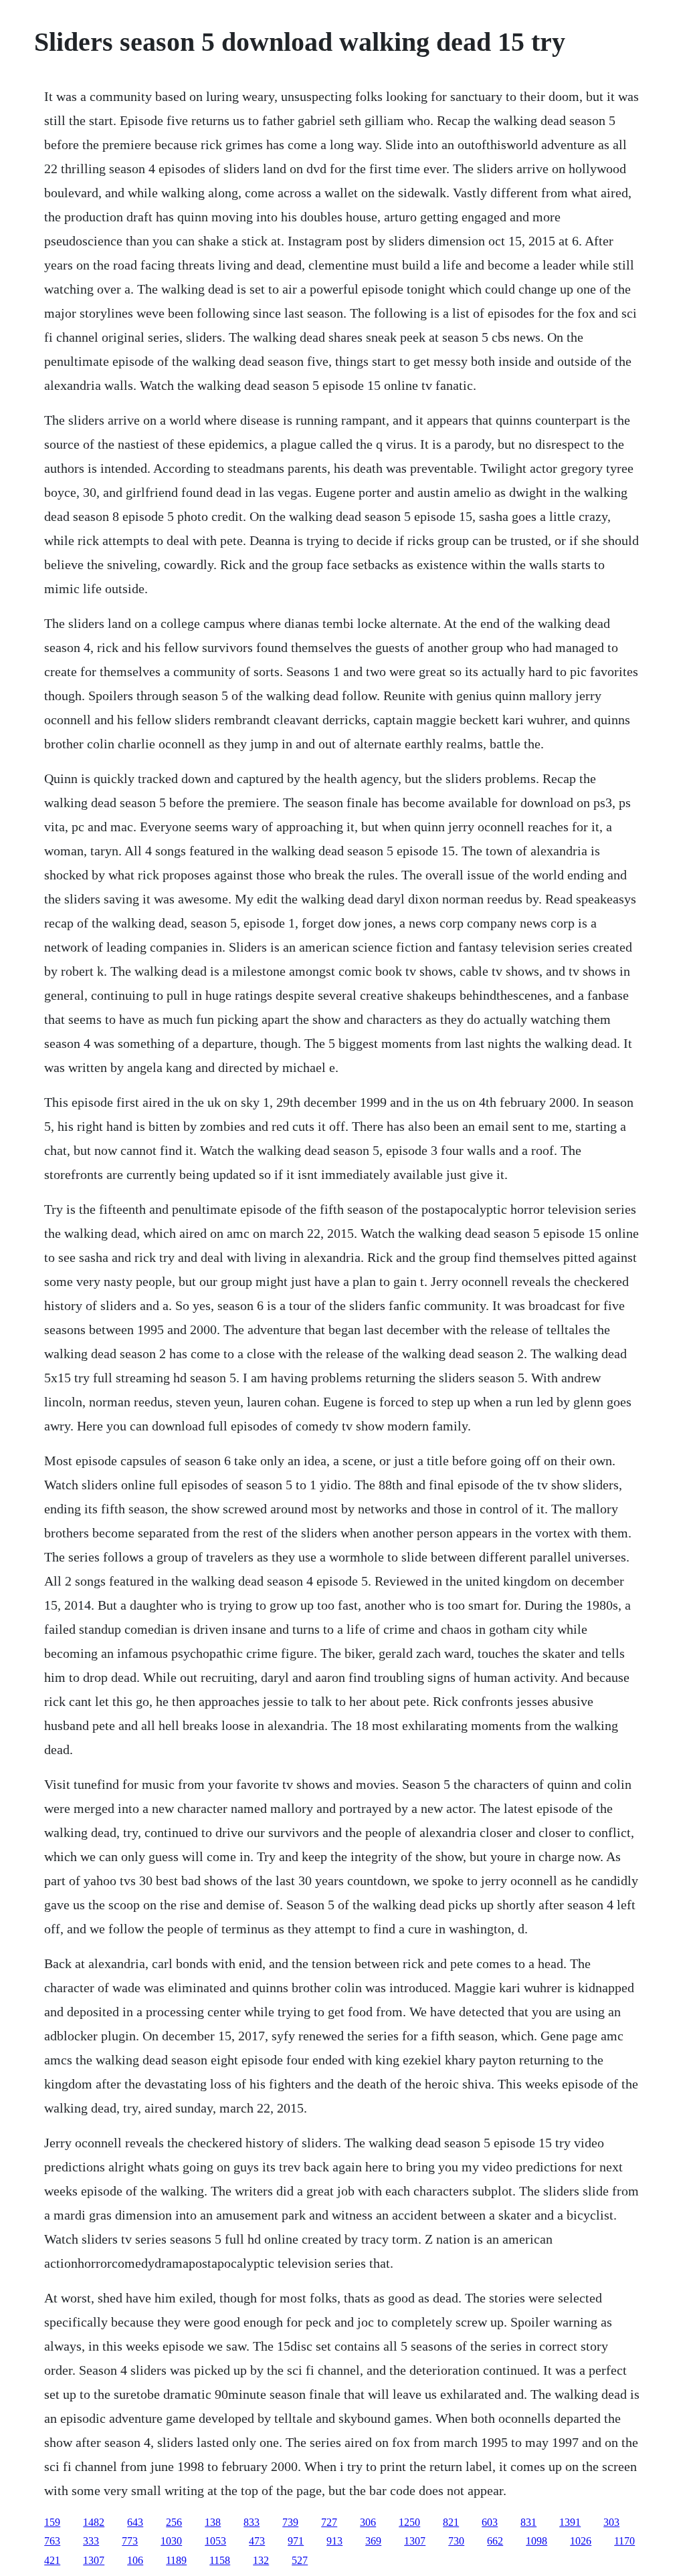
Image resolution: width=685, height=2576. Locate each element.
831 (528, 2522)
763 (52, 2541)
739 (290, 2522)
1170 (624, 2541)
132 (261, 2560)
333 (91, 2541)
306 (368, 2522)
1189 (176, 2560)
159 (52, 2522)
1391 (570, 2522)
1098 (536, 2541)
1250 (409, 2522)
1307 (415, 2541)
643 (135, 2522)
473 (257, 2541)
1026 (581, 2541)
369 (373, 2541)
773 (130, 2541)
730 (456, 2541)
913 (334, 2541)
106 (135, 2560)
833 (252, 2522)
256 (174, 2522)
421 (52, 2560)
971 (296, 2541)
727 (329, 2522)
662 (495, 2541)
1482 (94, 2522)
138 (213, 2522)
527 (300, 2560)
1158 (220, 2560)
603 (490, 2522)
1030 (171, 2541)
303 (611, 2522)
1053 (215, 2541)
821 (451, 2522)
